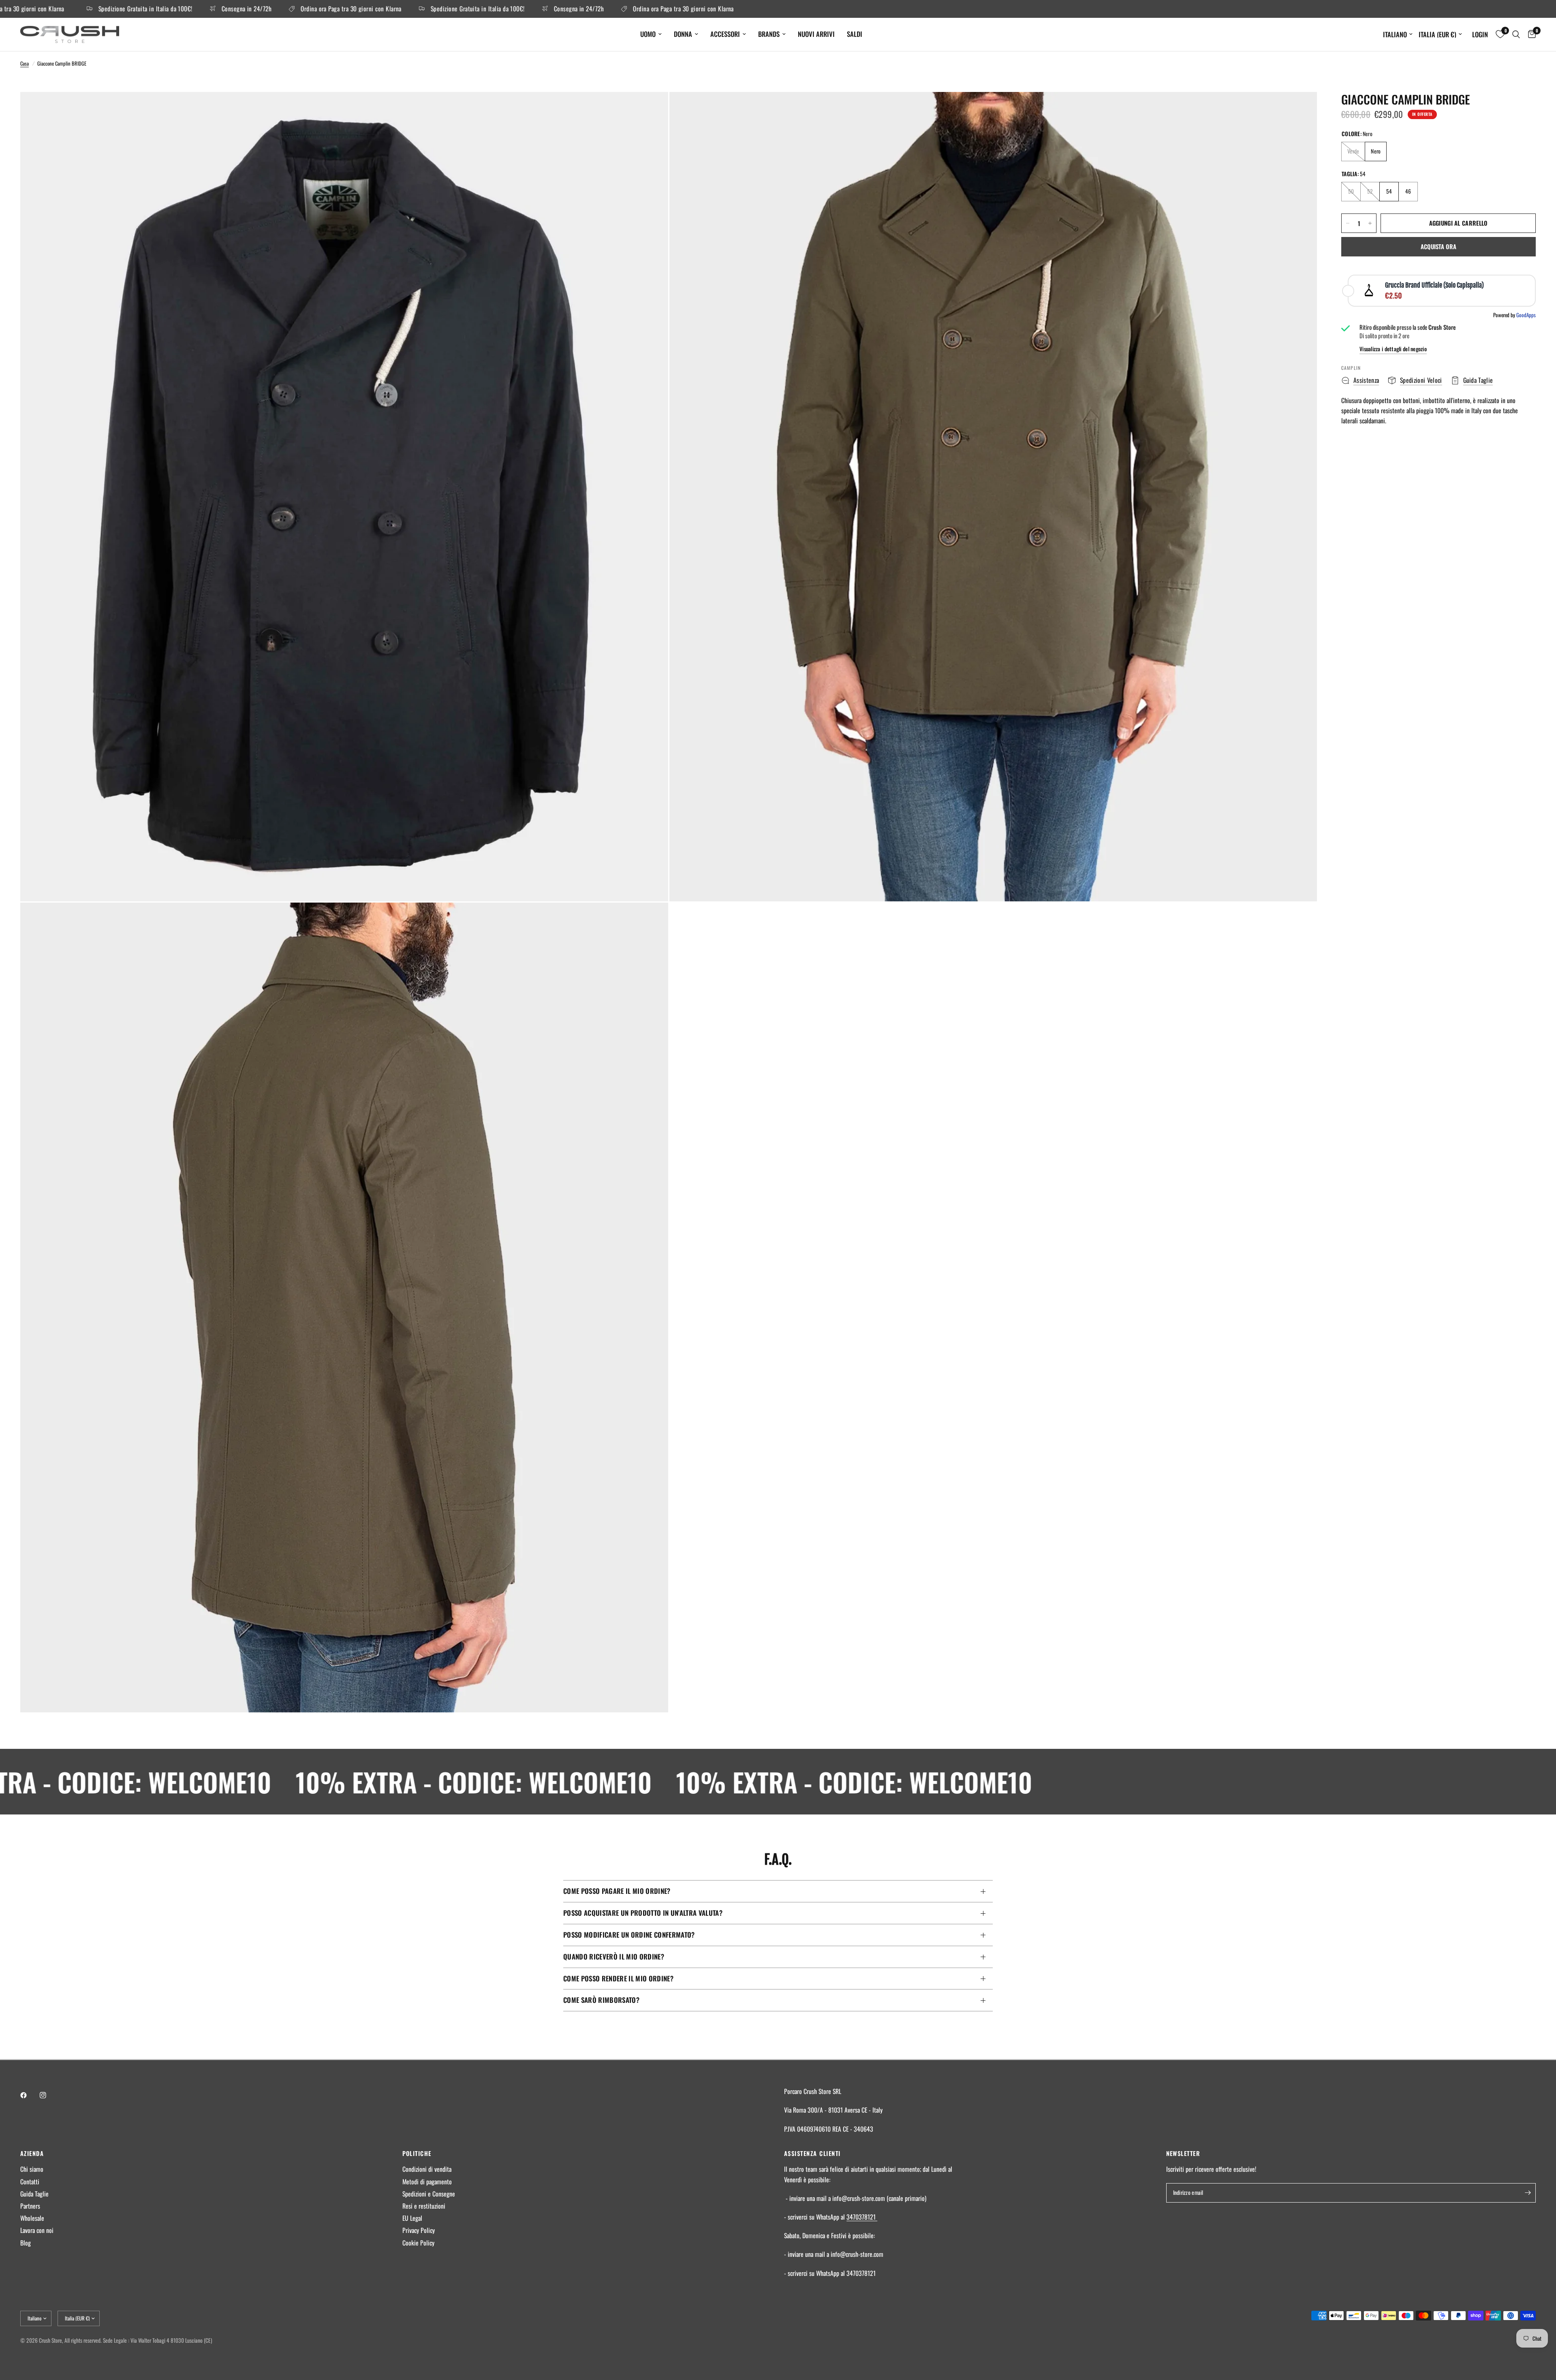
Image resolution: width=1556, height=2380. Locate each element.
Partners (30, 2206)
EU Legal (412, 2218)
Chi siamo (32, 2169)
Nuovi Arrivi (816, 34)
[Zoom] (651, 109)
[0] (1530, 34)
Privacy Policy (419, 2230)
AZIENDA (32, 2153)
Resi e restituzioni (424, 2206)
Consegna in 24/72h (108, 9)
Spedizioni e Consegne (429, 2194)
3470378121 (862, 2217)
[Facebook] (29, 2095)
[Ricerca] (1516, 34)
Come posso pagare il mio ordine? (617, 1891)
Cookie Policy (418, 2243)
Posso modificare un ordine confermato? (629, 1935)
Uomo (648, 34)
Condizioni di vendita (427, 2169)
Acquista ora (1439, 246)
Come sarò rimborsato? (601, 2000)
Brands (769, 34)
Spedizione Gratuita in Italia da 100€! (344, 9)
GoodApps (1526, 315)
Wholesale (32, 2218)
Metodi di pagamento (427, 2181)
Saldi (855, 34)
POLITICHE (417, 2153)
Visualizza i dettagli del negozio (1393, 349)
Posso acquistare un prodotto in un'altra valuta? (643, 1913)
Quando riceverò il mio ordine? (614, 1956)
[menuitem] (651, 34)
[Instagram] (49, 2095)
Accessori (725, 34)
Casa (25, 63)
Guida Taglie (34, 2194)
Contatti (30, 2181)
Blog (26, 2243)
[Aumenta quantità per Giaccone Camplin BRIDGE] (1370, 223)
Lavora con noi (37, 2230)
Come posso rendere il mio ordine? (618, 1978)
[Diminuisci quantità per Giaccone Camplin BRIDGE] (1348, 223)
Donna (683, 34)
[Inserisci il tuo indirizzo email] (1528, 2193)
